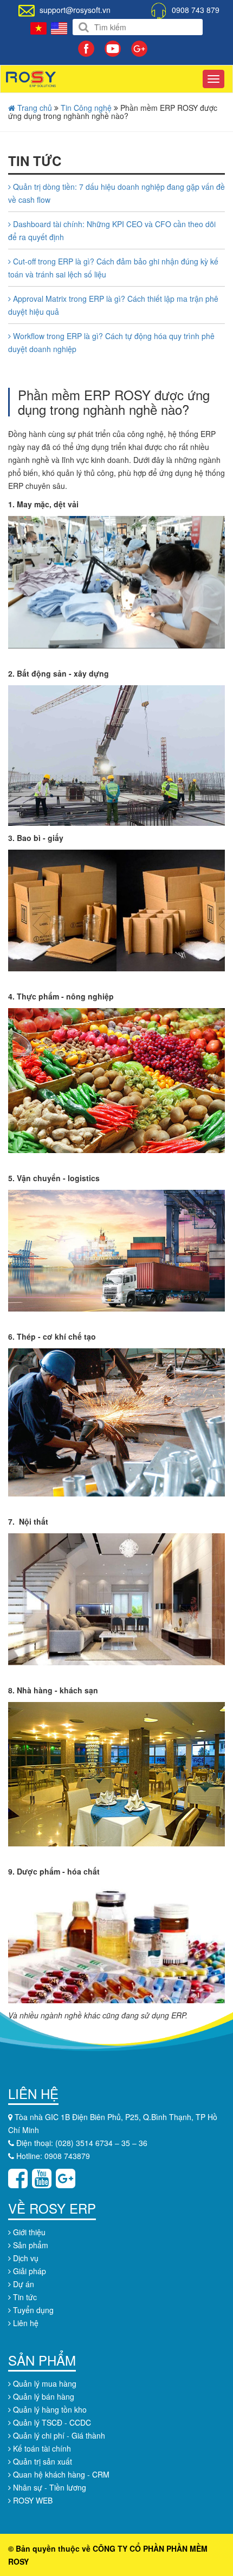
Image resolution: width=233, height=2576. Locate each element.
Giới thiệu (28, 2232)
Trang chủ (34, 108)
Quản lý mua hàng (44, 2383)
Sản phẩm (30, 2245)
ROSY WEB (32, 2500)
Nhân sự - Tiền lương (48, 2487)
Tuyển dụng (32, 2310)
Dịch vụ (25, 2258)
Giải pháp (28, 2271)
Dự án (22, 2284)
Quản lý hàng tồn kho (49, 2409)
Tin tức (24, 2297)
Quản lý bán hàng (43, 2396)
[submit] (84, 27)
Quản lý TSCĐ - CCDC (51, 2422)
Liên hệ (25, 2323)
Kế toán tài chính (41, 2448)
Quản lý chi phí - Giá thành (58, 2435)
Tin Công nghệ (86, 108)
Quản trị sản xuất (41, 2461)
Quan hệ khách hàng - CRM (60, 2474)
